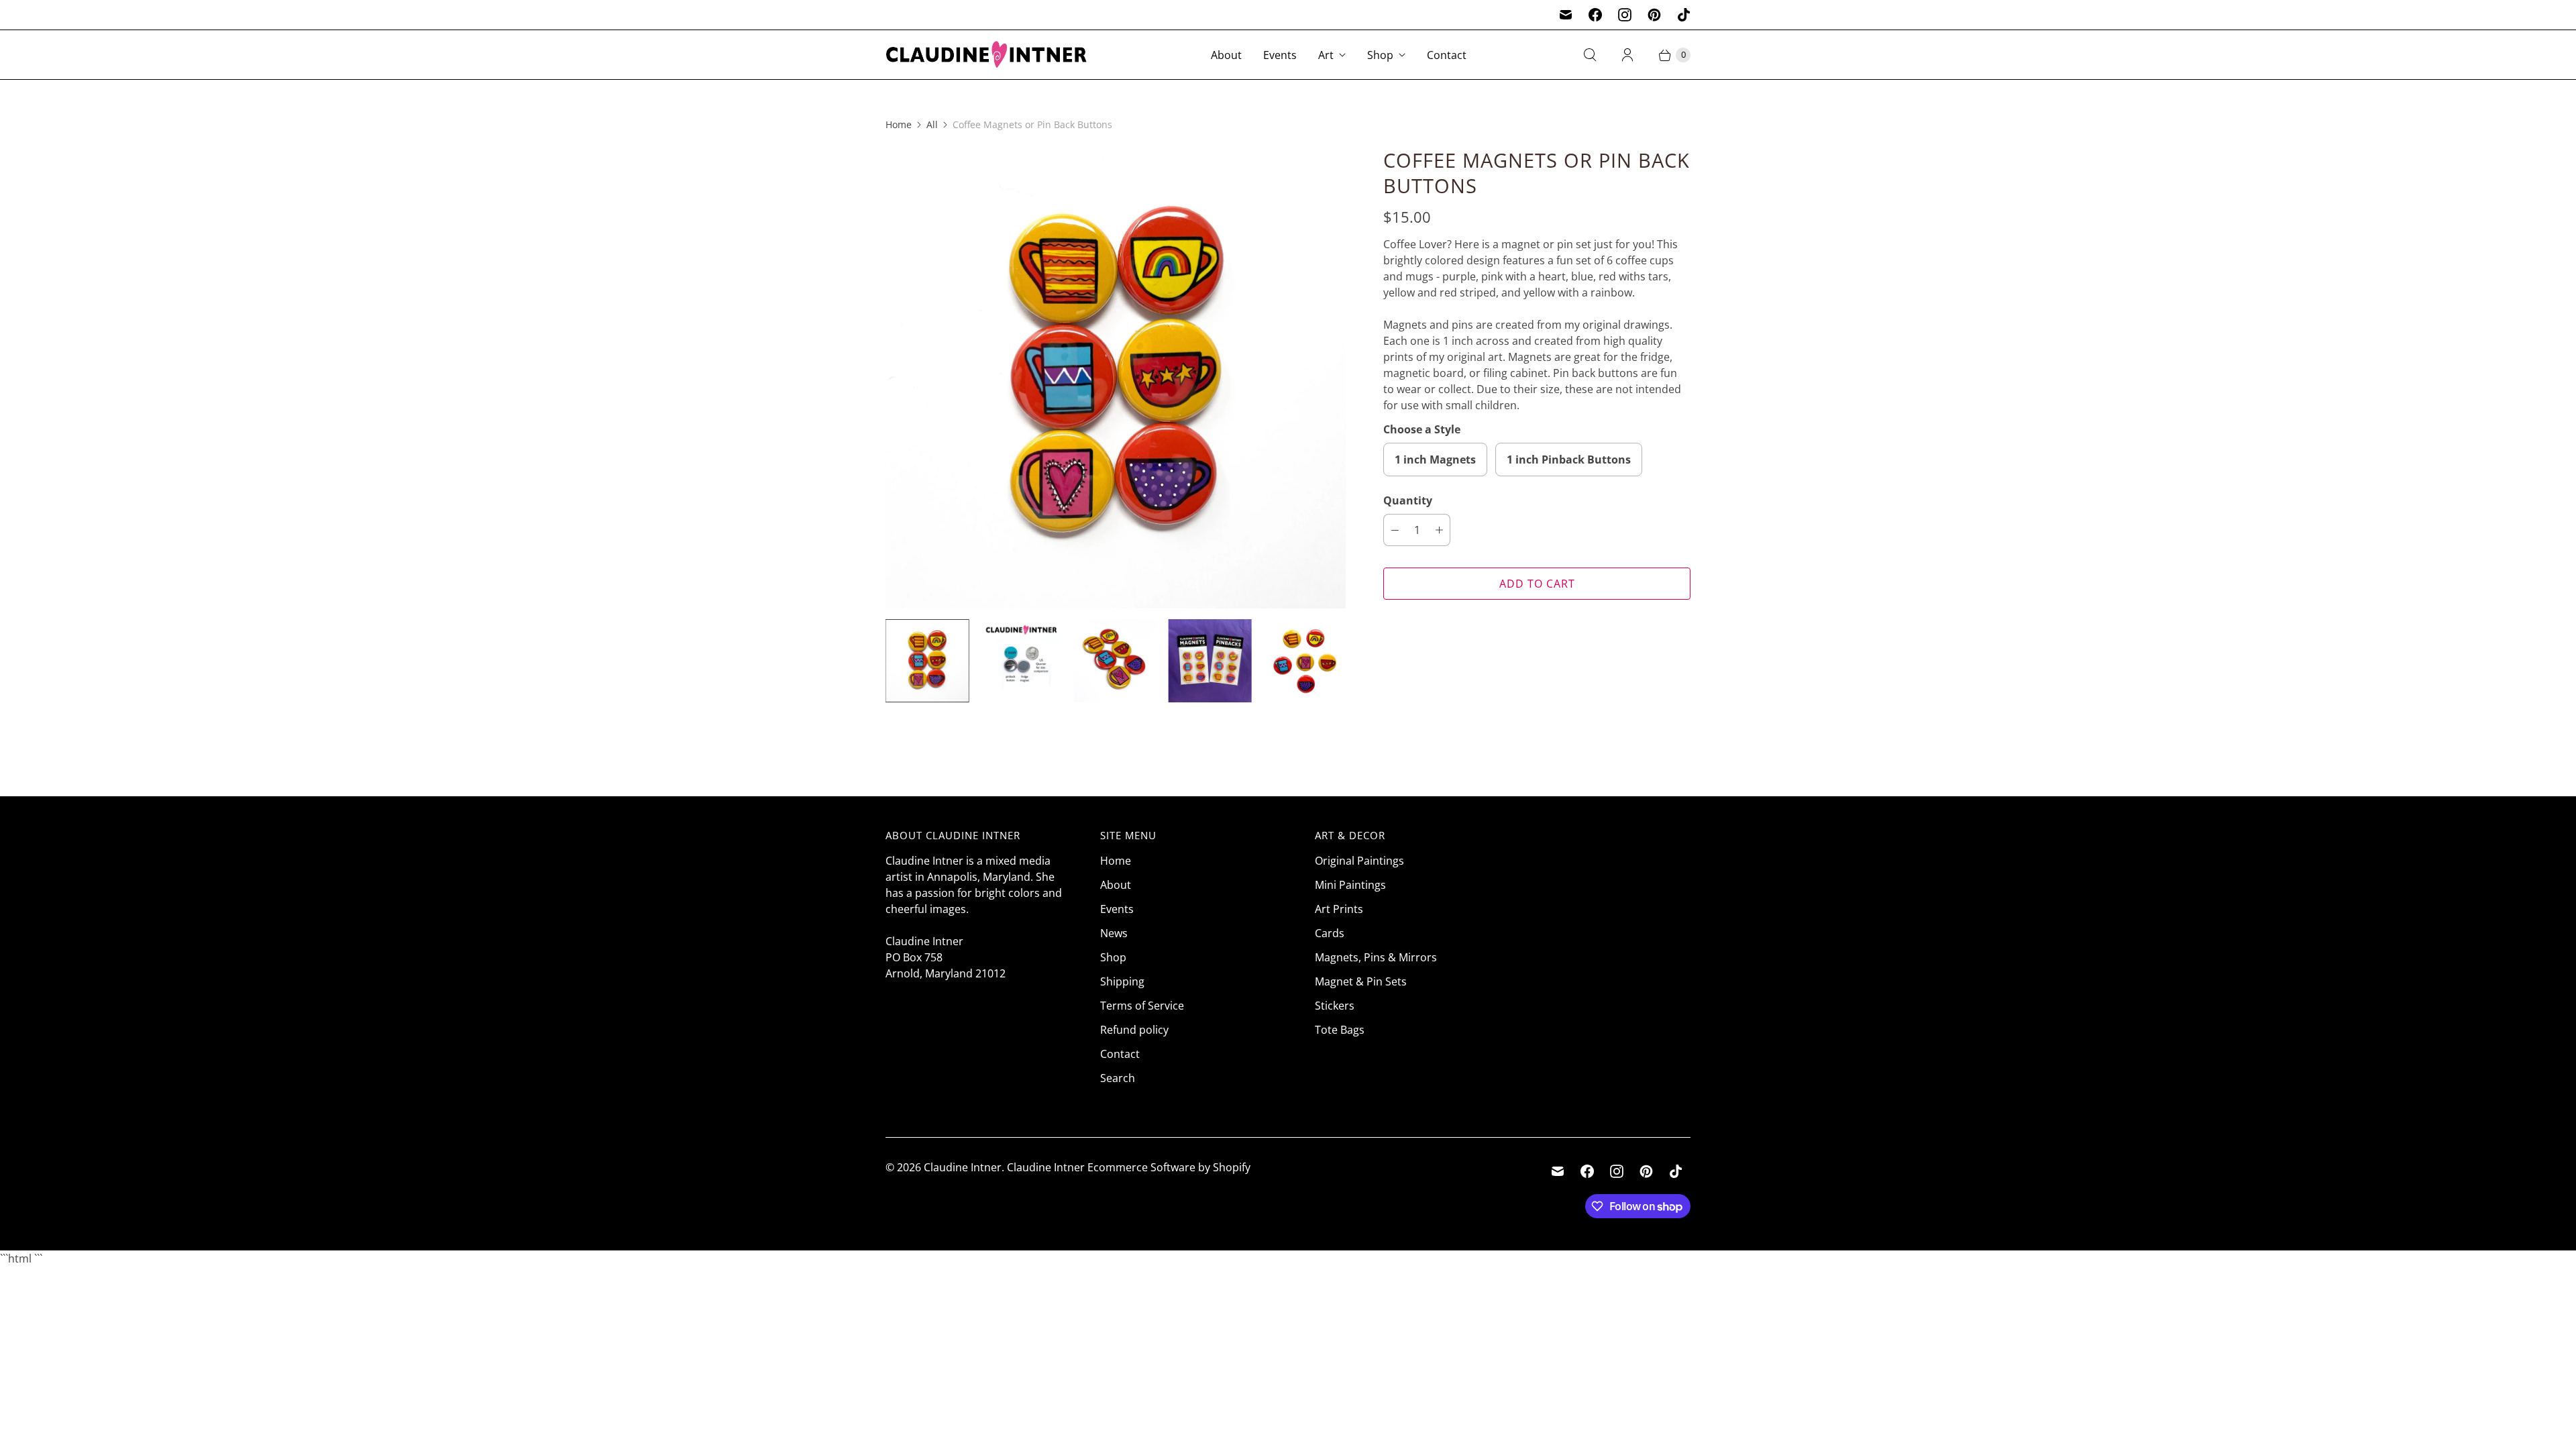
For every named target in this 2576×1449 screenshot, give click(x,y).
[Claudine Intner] (986, 55)
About (1226, 55)
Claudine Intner (963, 1167)
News (1114, 933)
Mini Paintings (1350, 885)
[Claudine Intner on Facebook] (1595, 15)
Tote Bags (1340, 1030)
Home (899, 124)
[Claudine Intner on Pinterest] (1654, 15)
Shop (1380, 55)
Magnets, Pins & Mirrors (1376, 957)
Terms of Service (1142, 1006)
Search (1118, 1078)
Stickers (1335, 1006)
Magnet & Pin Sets (1361, 981)
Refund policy (1134, 1030)
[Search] (1590, 55)
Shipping (1122, 981)
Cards (1330, 933)
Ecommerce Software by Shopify (1169, 1167)
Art (1326, 55)
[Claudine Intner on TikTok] (1684, 15)
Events (1280, 55)
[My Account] (1627, 55)
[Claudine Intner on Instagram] (1625, 15)
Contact (1447, 55)
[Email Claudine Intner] (1566, 15)
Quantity (1408, 500)
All (932, 124)
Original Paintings (1359, 861)
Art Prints (1339, 909)
